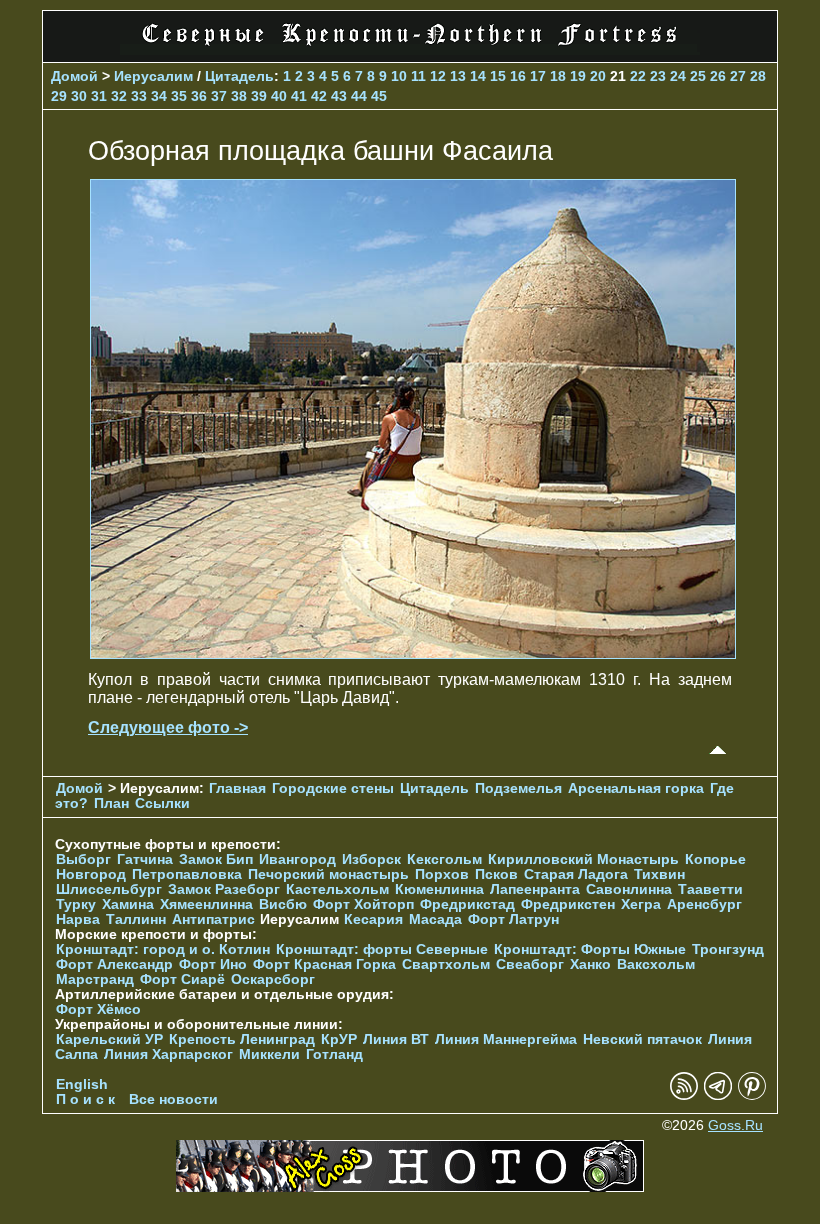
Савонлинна (629, 889)
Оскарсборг (273, 979)
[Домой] (410, 49)
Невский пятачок (642, 1039)
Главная (237, 788)
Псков (496, 874)
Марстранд (95, 979)
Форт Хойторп (363, 904)
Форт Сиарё (182, 979)
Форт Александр (114, 964)
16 (518, 76)
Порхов (442, 874)
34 (159, 96)
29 (59, 96)
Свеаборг (530, 964)
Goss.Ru (735, 1125)
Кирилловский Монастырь (583, 859)
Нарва (78, 919)
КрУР (339, 1039)
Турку (76, 904)
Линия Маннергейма (506, 1039)
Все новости (173, 1099)
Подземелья (518, 788)
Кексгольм (444, 859)
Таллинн (136, 919)
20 (598, 76)
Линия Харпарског (168, 1054)
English (82, 1084)
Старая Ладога (576, 874)
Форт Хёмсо (98, 1009)
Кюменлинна (439, 889)
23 (658, 76)
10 (399, 76)
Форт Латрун (513, 919)
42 (319, 96)
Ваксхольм (656, 964)
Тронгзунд (728, 949)
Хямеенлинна (206, 904)
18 (558, 76)
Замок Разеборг (224, 889)
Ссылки (162, 803)
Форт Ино (213, 964)
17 (538, 76)
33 (139, 96)
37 (219, 96)
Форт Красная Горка (324, 964)
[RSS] (684, 1095)
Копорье (715, 859)
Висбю (283, 904)
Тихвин (659, 874)
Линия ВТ (396, 1039)
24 (678, 76)
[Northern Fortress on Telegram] (718, 1095)
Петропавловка (187, 874)
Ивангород (297, 859)
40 (279, 96)
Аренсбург (704, 904)
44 (359, 96)
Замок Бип (216, 859)
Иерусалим (153, 76)
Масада (435, 919)
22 (638, 76)
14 (478, 76)
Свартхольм (446, 964)
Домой (74, 76)
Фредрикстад (467, 904)
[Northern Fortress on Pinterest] (752, 1095)
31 (99, 96)
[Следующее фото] (413, 653)
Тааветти (710, 889)
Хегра (641, 904)
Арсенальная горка (636, 788)
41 (299, 96)
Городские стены (333, 788)
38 (239, 96)
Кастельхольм (337, 889)
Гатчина (145, 859)
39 (259, 96)
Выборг (83, 859)
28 (758, 76)
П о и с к (85, 1099)
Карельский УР (109, 1039)
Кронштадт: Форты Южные (590, 949)
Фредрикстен (568, 904)
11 (418, 76)
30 (79, 96)
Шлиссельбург (109, 889)
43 (339, 96)
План (111, 803)
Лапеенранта (535, 889)
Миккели (269, 1054)
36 (199, 96)
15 (498, 76)
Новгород (91, 874)
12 (438, 76)
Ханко (590, 964)
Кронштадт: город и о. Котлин (163, 949)
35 (179, 96)
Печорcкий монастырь (328, 874)
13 (458, 76)
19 (578, 76)
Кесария (373, 919)
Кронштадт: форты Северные (382, 949)
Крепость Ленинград (242, 1039)
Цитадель (239, 76)
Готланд (334, 1054)
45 (379, 96)
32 (119, 96)
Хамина (128, 904)
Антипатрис (213, 919)
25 (698, 76)
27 (738, 76)
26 (718, 76)
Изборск (371, 859)
